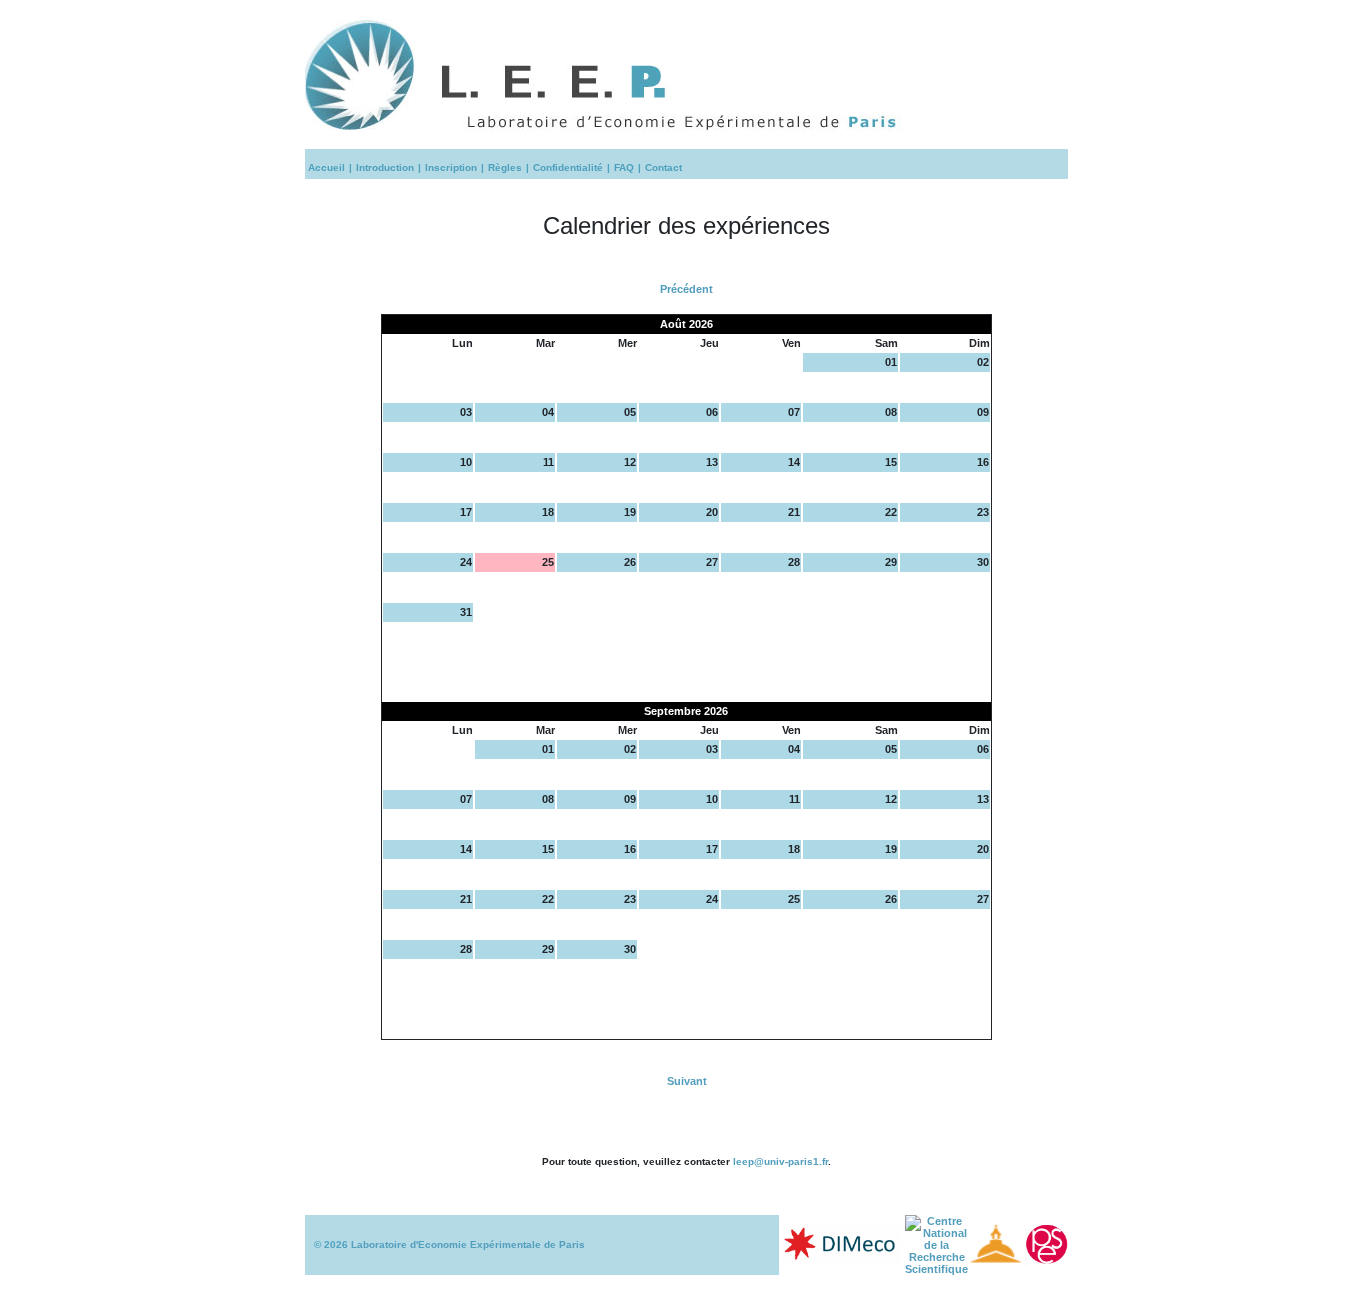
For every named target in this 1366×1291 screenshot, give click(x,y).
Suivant (687, 1081)
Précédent (686, 289)
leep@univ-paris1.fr (780, 1161)
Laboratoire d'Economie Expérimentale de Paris (468, 1244)
